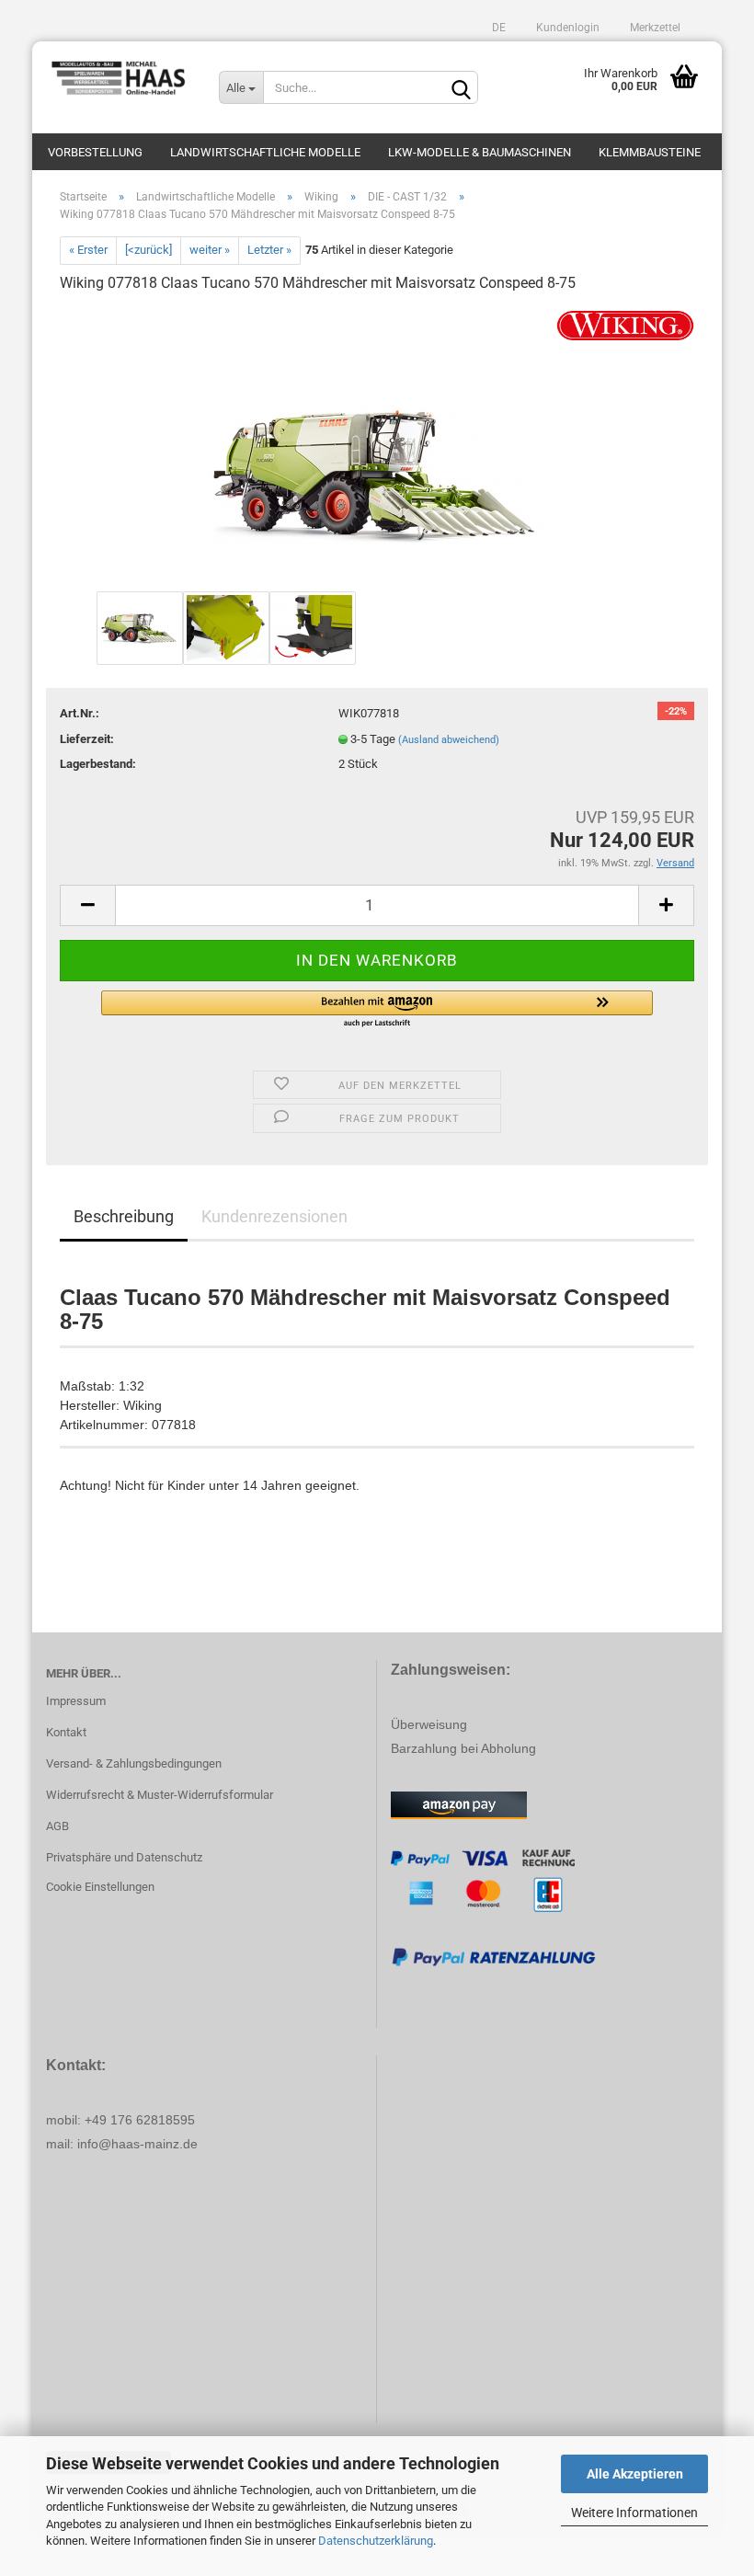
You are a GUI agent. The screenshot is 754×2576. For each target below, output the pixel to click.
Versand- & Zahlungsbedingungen (134, 1763)
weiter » (210, 250)
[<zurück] (149, 250)
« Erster (88, 250)
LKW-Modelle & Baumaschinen (480, 152)
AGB (57, 1826)
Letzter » (269, 250)
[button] (377, 1010)
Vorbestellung (95, 152)
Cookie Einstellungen (100, 1887)
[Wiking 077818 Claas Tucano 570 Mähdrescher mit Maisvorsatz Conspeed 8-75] (377, 447)
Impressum (76, 1701)
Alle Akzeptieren (635, 2474)
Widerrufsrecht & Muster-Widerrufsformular (160, 1795)
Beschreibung (124, 1216)
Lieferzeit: (87, 739)
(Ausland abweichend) (449, 740)
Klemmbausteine (650, 152)
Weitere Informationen (634, 2513)
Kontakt (66, 1732)
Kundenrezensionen (274, 1216)
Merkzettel (654, 28)
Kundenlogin (566, 28)
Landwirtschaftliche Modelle (265, 152)
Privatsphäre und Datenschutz (124, 1857)
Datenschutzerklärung (376, 2541)
